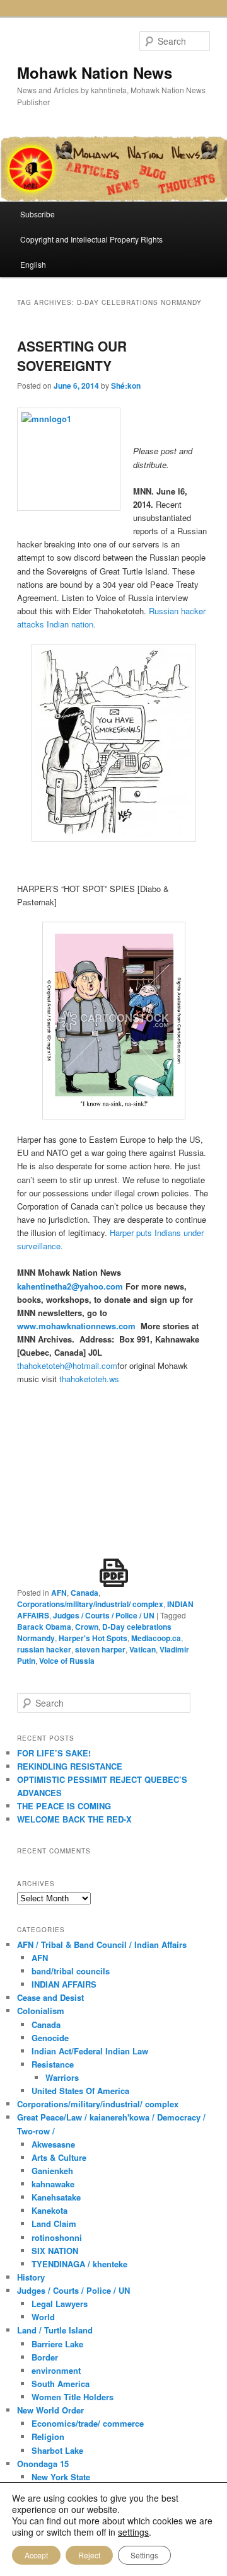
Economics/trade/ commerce (88, 2423)
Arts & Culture (59, 2157)
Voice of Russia (67, 1661)
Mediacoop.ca (156, 1638)
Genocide (50, 2038)
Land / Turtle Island (55, 2330)
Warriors (62, 2077)
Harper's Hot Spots (93, 1638)
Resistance (53, 2064)
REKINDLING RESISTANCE (70, 1766)
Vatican (143, 1649)
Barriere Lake (57, 2344)
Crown (87, 1627)
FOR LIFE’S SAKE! (54, 1753)
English (33, 264)
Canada (84, 1593)
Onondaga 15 (43, 2464)
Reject (89, 2555)
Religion (48, 2436)
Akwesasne (53, 2144)
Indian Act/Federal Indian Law (90, 2051)
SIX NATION (55, 2251)
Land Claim (54, 2224)
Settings (144, 2555)
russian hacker (44, 1649)
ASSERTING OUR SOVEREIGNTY (72, 356)
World (43, 2317)
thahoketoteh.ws (89, 1379)
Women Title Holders (73, 2397)
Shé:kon (126, 386)
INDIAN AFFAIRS (64, 1984)
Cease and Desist (50, 1997)
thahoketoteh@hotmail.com (67, 1365)
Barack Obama (44, 1627)
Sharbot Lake (57, 2450)
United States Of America (80, 2091)
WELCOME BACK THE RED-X (74, 1819)
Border (45, 2357)
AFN (59, 1593)
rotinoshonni (57, 2237)
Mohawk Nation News (95, 72)
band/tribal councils (71, 1971)
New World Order (50, 2410)
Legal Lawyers (60, 2304)
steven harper (100, 1649)
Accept (36, 2555)
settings (133, 2532)
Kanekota (49, 2210)
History (31, 2277)
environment (56, 2370)
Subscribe (38, 214)
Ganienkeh (52, 2171)
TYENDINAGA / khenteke (79, 2264)
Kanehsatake (56, 2197)
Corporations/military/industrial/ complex (90, 1604)
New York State (61, 2477)
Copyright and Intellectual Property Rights (91, 239)
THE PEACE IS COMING (64, 1806)
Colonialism (41, 2011)
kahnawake (53, 2184)
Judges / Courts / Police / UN (104, 1615)
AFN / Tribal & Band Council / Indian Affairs (102, 1944)
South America (61, 2384)
